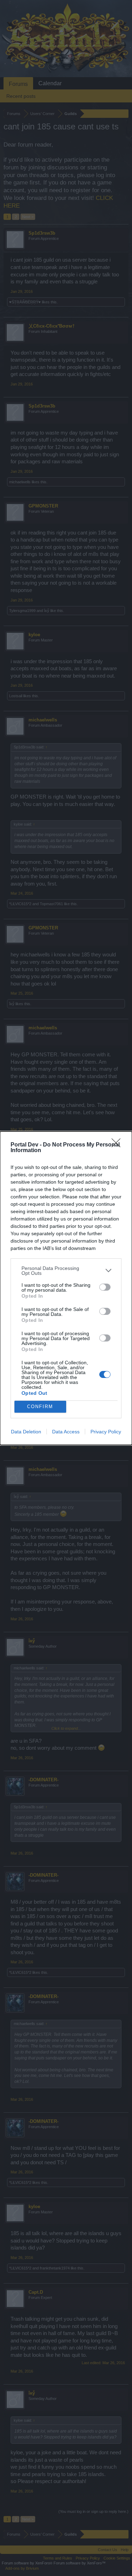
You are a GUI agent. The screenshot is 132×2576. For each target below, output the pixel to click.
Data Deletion (26, 1432)
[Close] (118, 1145)
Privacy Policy (106, 1432)
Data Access (66, 1432)
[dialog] (66, 1288)
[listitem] (66, 1271)
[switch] (105, 1287)
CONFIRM (40, 1407)
